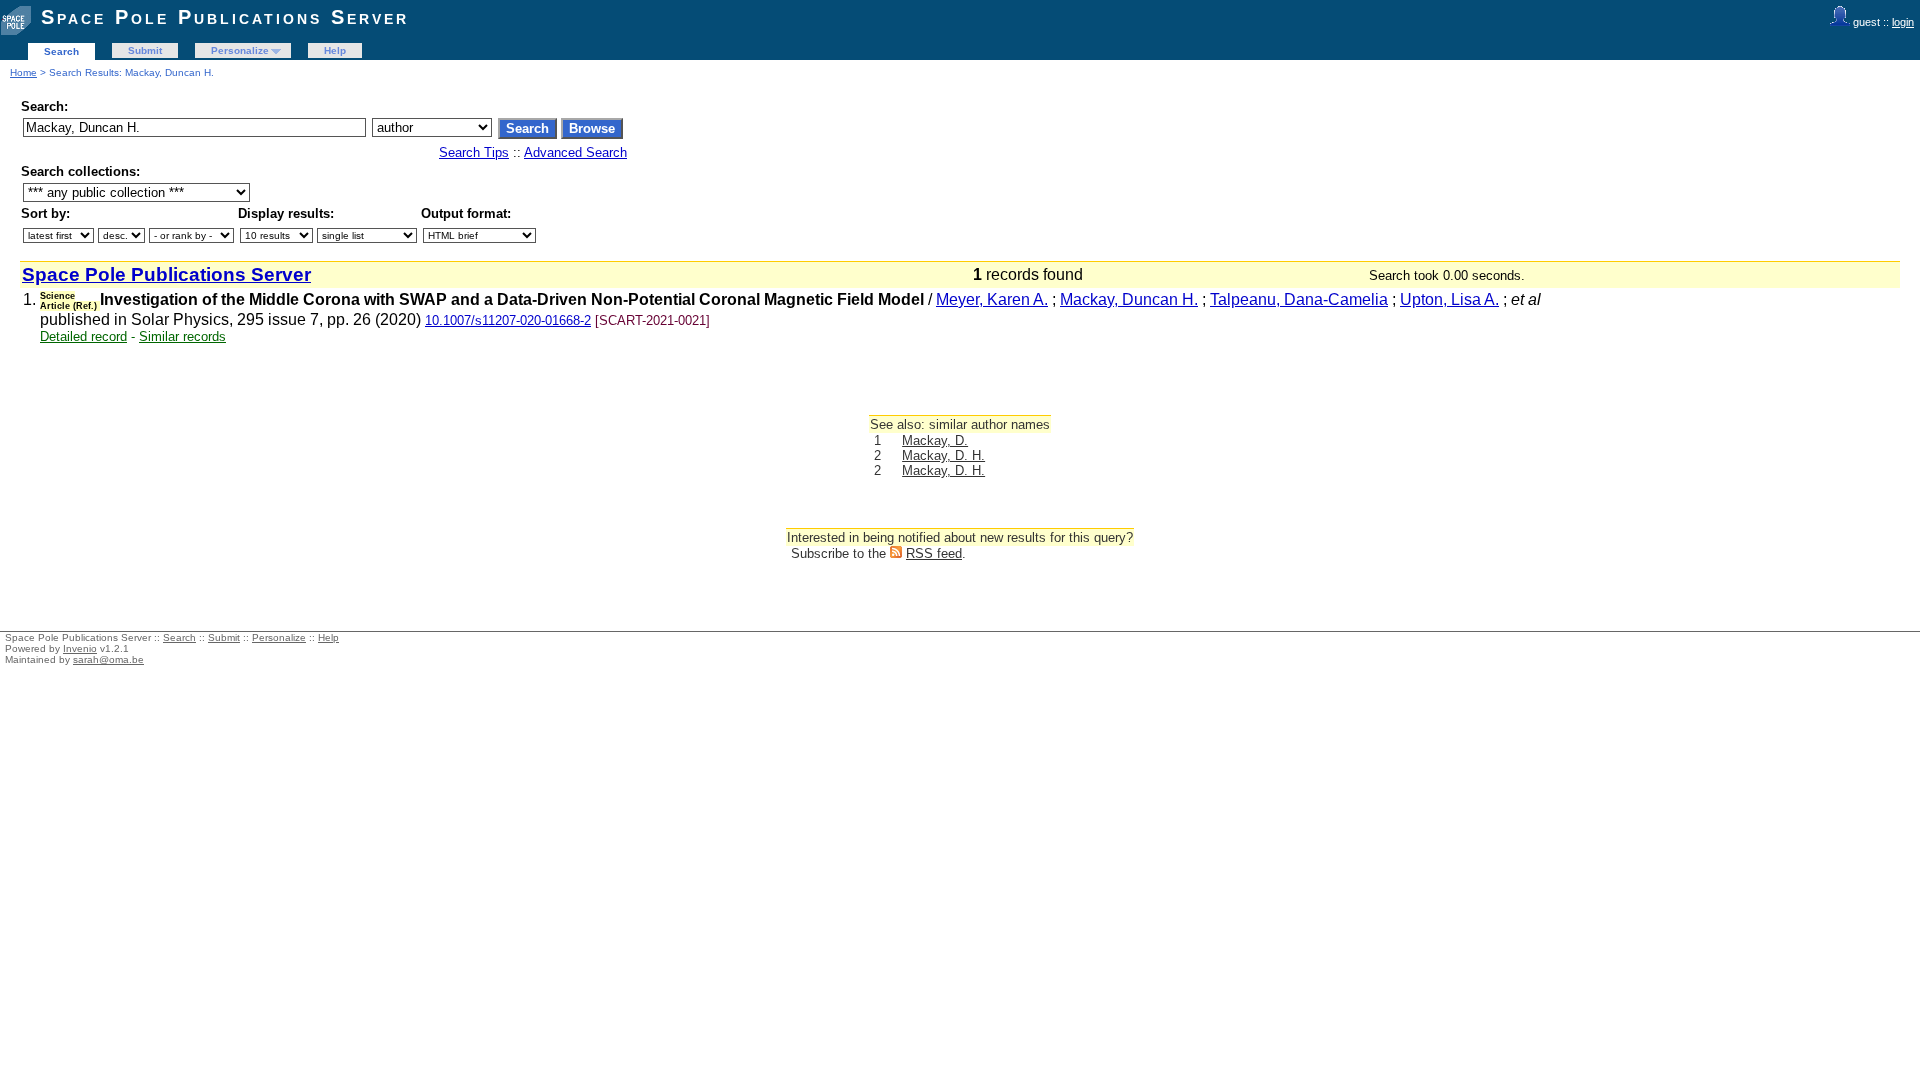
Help (335, 50)
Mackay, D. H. (943, 455)
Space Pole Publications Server (225, 17)
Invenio (80, 648)
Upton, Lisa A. (1449, 299)
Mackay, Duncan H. (1129, 299)
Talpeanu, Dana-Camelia (1299, 299)
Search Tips (474, 152)
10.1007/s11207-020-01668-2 (508, 320)
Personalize (240, 50)
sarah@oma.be (108, 659)
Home (23, 72)
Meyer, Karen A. (992, 299)
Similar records (182, 336)
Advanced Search (575, 152)
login (1903, 22)
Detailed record (83, 336)
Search (61, 51)
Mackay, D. (935, 440)
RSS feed (934, 553)
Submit (145, 50)
